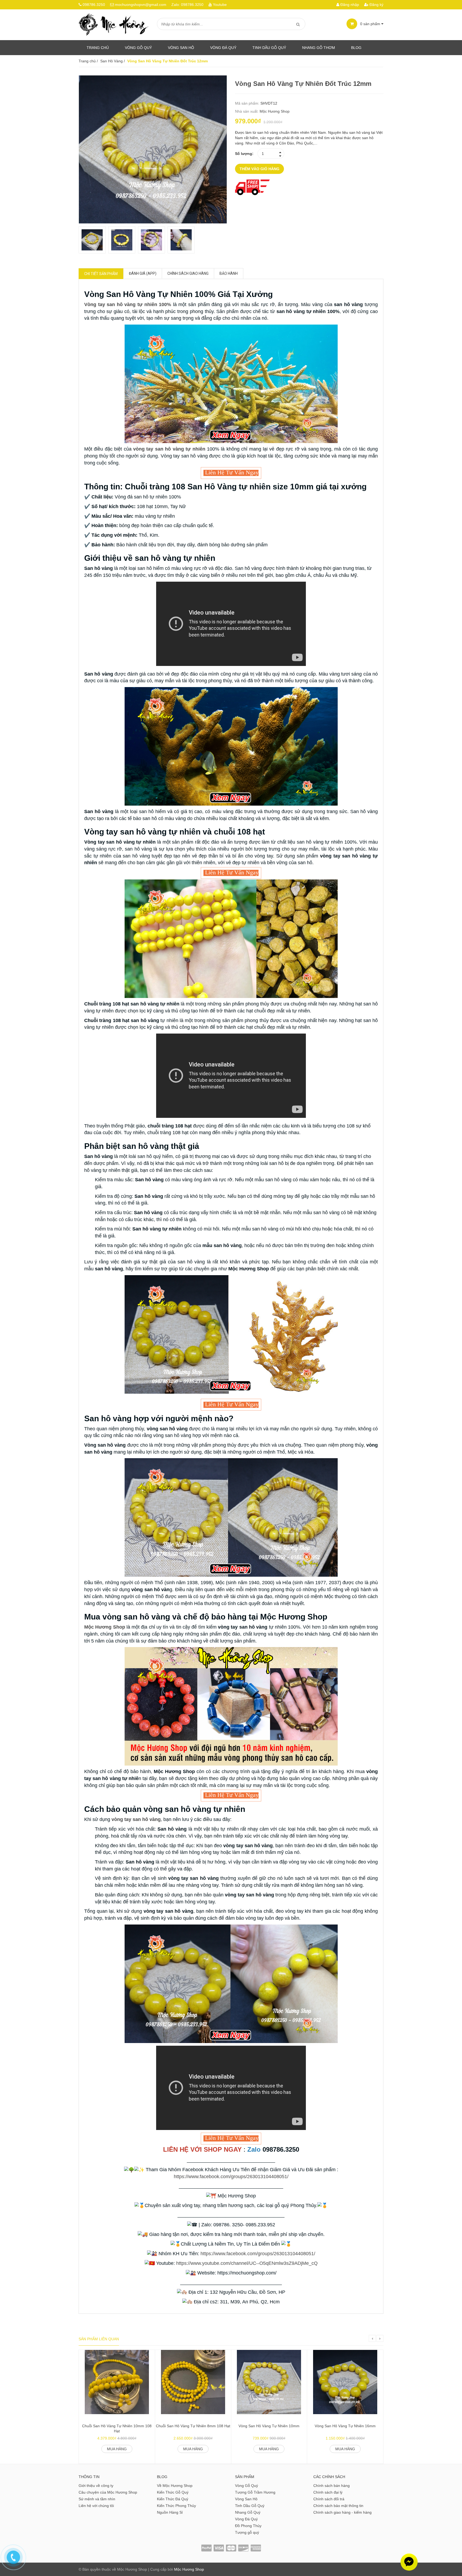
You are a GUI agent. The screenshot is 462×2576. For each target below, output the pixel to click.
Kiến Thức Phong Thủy (176, 2506)
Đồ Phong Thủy (248, 2526)
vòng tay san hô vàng (136, 1819)
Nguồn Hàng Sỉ (170, 2512)
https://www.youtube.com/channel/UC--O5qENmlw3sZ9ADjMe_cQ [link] (247, 2263)
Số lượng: (244, 154)
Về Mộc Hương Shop (175, 2486)
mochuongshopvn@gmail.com (141, 5)
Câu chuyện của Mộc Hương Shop (108, 2492)
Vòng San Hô (181, 48)
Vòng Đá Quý (223, 48)
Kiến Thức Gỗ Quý (173, 2492)
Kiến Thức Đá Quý (173, 2499)
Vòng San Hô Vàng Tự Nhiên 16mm (345, 2426)
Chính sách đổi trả (329, 2499)
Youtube (220, 5)
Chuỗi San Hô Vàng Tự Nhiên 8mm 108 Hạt (193, 2426)
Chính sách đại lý (328, 2492)
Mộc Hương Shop (275, 111)
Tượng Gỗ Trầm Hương (255, 2492)
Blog (356, 48)
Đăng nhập (349, 5)
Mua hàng (117, 2449)
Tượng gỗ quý (247, 2532)
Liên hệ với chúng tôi (96, 2506)
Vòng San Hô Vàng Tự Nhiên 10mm (269, 2426)
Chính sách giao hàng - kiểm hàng (342, 2512)
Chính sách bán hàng (332, 2486)
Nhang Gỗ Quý (248, 2512)
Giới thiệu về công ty (96, 2486)
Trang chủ (98, 48)
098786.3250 (94, 5)
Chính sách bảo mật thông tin (338, 2506)
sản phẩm (371, 24)
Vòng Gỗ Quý (138, 48)
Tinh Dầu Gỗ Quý (250, 2506)
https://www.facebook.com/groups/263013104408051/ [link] (231, 2177)
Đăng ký (376, 5)
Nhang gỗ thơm (319, 48)
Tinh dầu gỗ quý (269, 48)
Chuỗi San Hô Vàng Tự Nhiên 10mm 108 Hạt (117, 2429)
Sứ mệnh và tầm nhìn (97, 2499)
